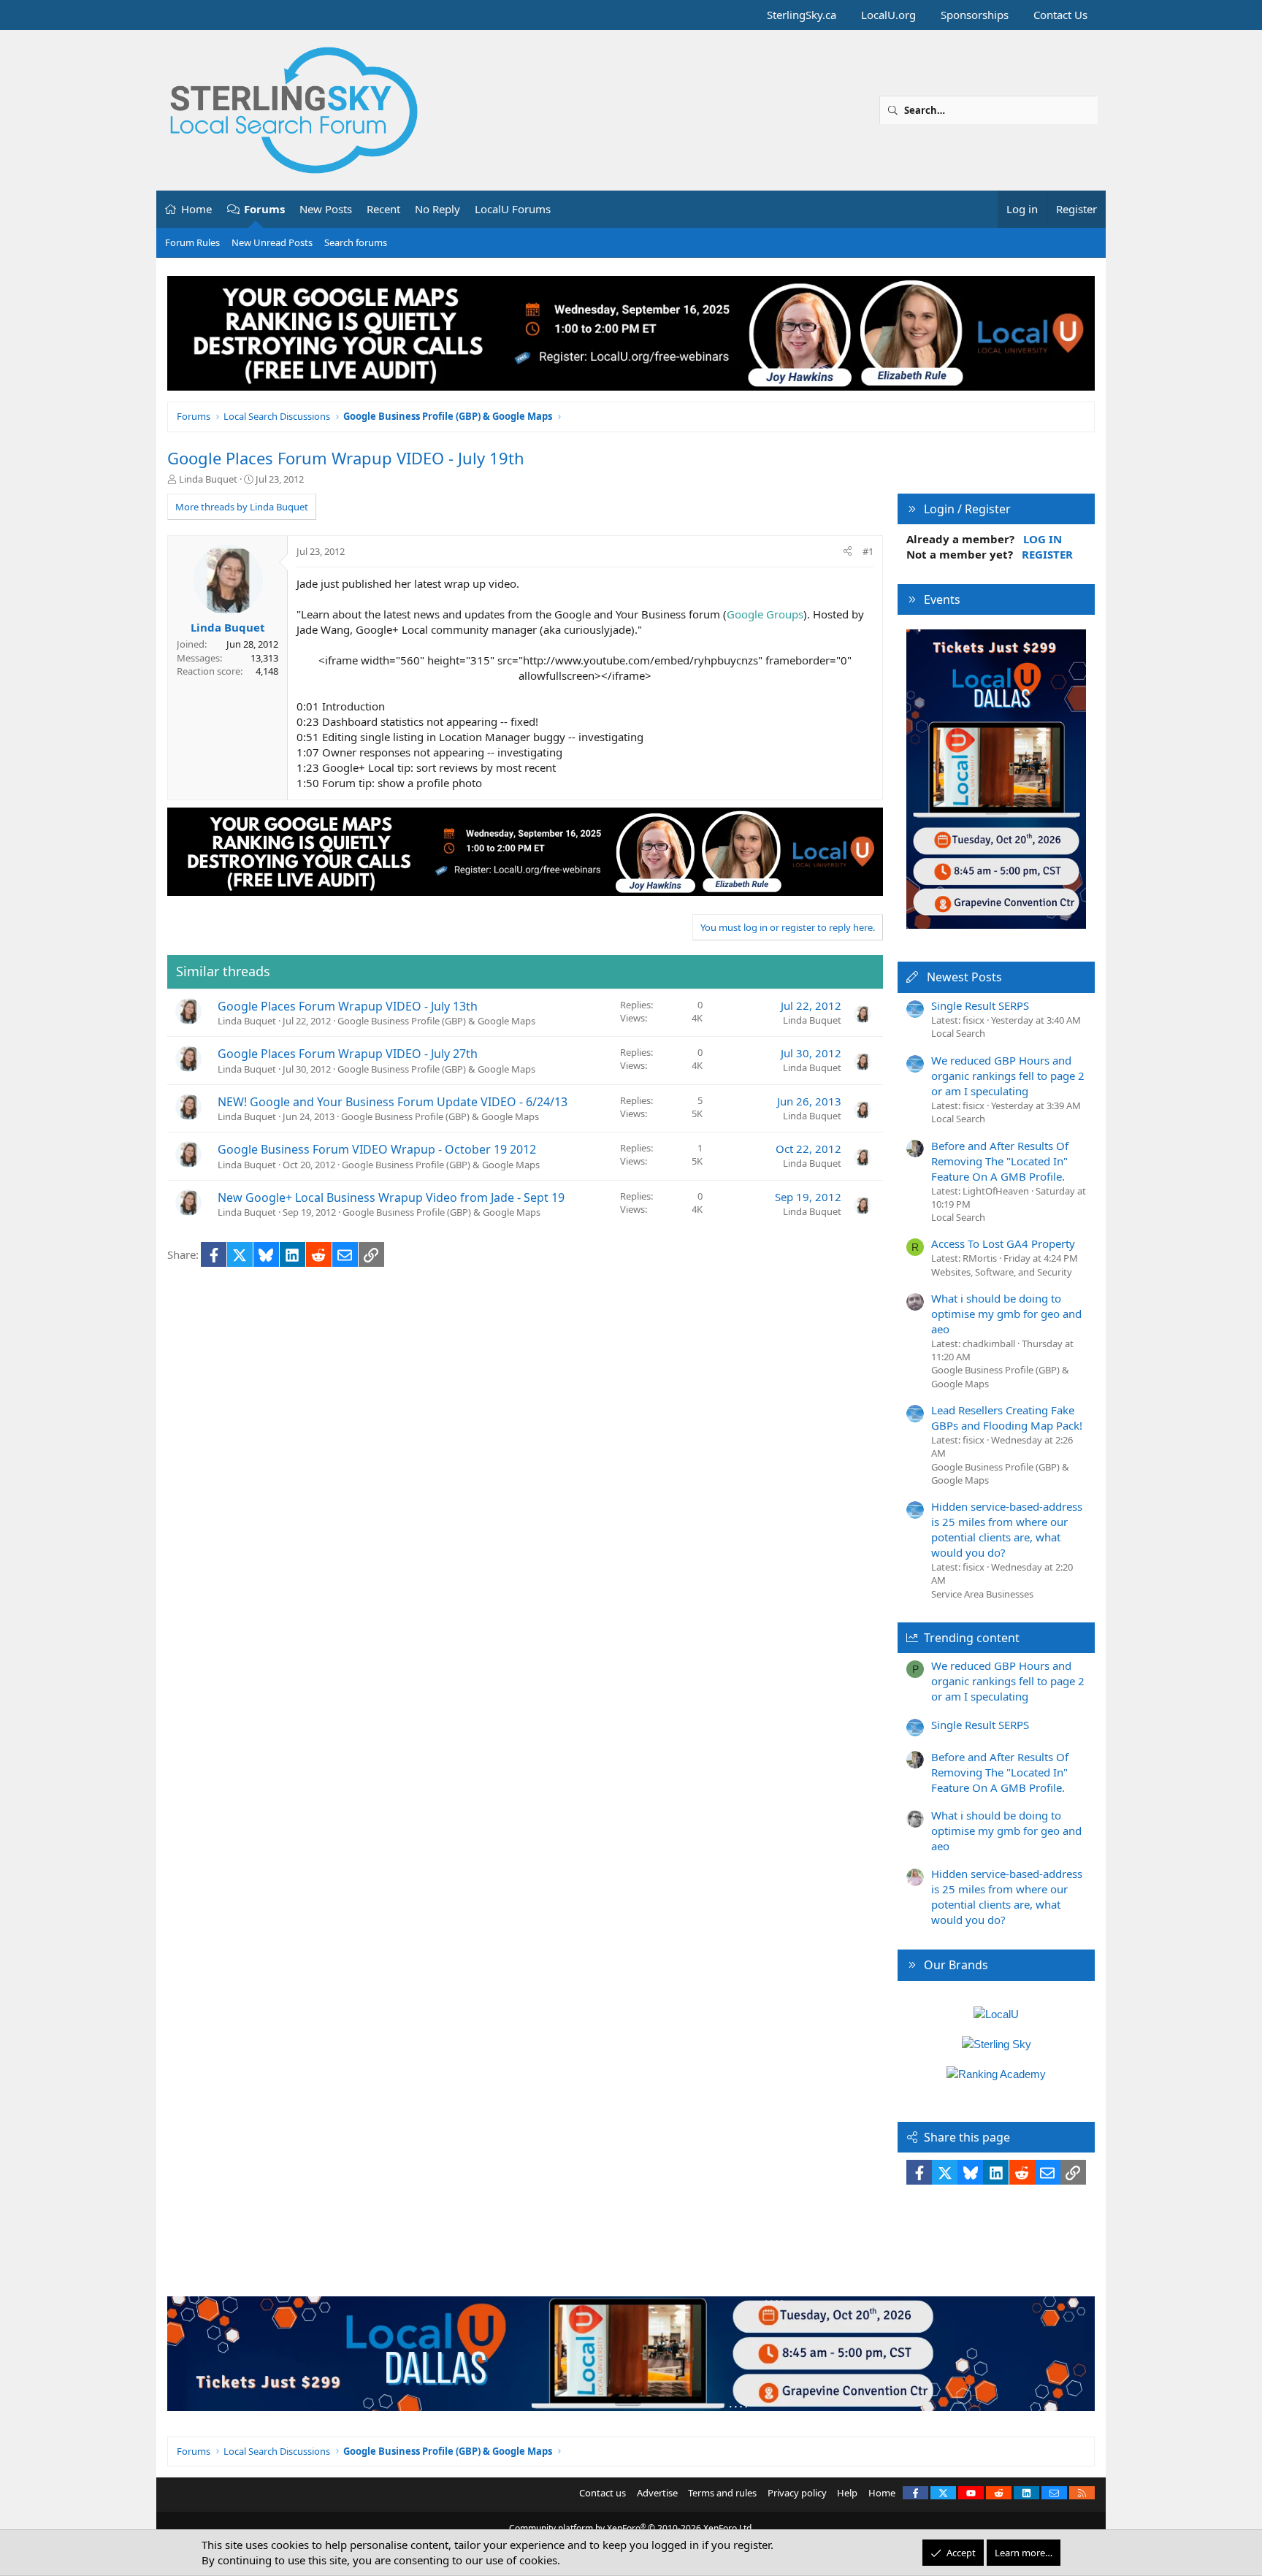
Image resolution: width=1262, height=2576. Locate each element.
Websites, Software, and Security (1002, 1272)
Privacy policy (797, 2493)
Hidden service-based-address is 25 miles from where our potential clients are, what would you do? (1007, 1529)
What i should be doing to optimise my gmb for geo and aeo (1006, 1314)
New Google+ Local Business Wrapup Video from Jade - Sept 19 (391, 1197)
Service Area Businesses (982, 1594)
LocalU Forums (513, 209)
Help (847, 2493)
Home (196, 209)
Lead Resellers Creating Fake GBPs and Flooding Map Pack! (1007, 1418)
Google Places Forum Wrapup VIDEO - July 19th (346, 458)
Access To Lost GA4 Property (1003, 1243)
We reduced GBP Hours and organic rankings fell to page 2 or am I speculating (1008, 1076)
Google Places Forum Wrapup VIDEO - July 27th (348, 1054)
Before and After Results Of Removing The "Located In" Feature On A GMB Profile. (1000, 1161)
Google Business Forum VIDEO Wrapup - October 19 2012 (377, 1149)
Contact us (603, 2493)
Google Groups (765, 614)
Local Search (958, 1033)
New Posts (326, 209)
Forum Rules (192, 242)
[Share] (848, 551)
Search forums (356, 242)
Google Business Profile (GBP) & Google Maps (436, 1021)
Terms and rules (722, 2493)
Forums (264, 209)
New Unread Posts (272, 242)
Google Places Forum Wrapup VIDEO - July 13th (348, 1006)
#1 (868, 551)
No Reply (437, 209)
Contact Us (1060, 15)
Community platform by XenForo (631, 2528)
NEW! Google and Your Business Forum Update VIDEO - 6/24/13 (393, 1102)
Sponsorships (975, 15)
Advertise (657, 2493)
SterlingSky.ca (802, 15)
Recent (383, 209)
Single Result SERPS (980, 1005)
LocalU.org (888, 15)
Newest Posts (964, 977)
